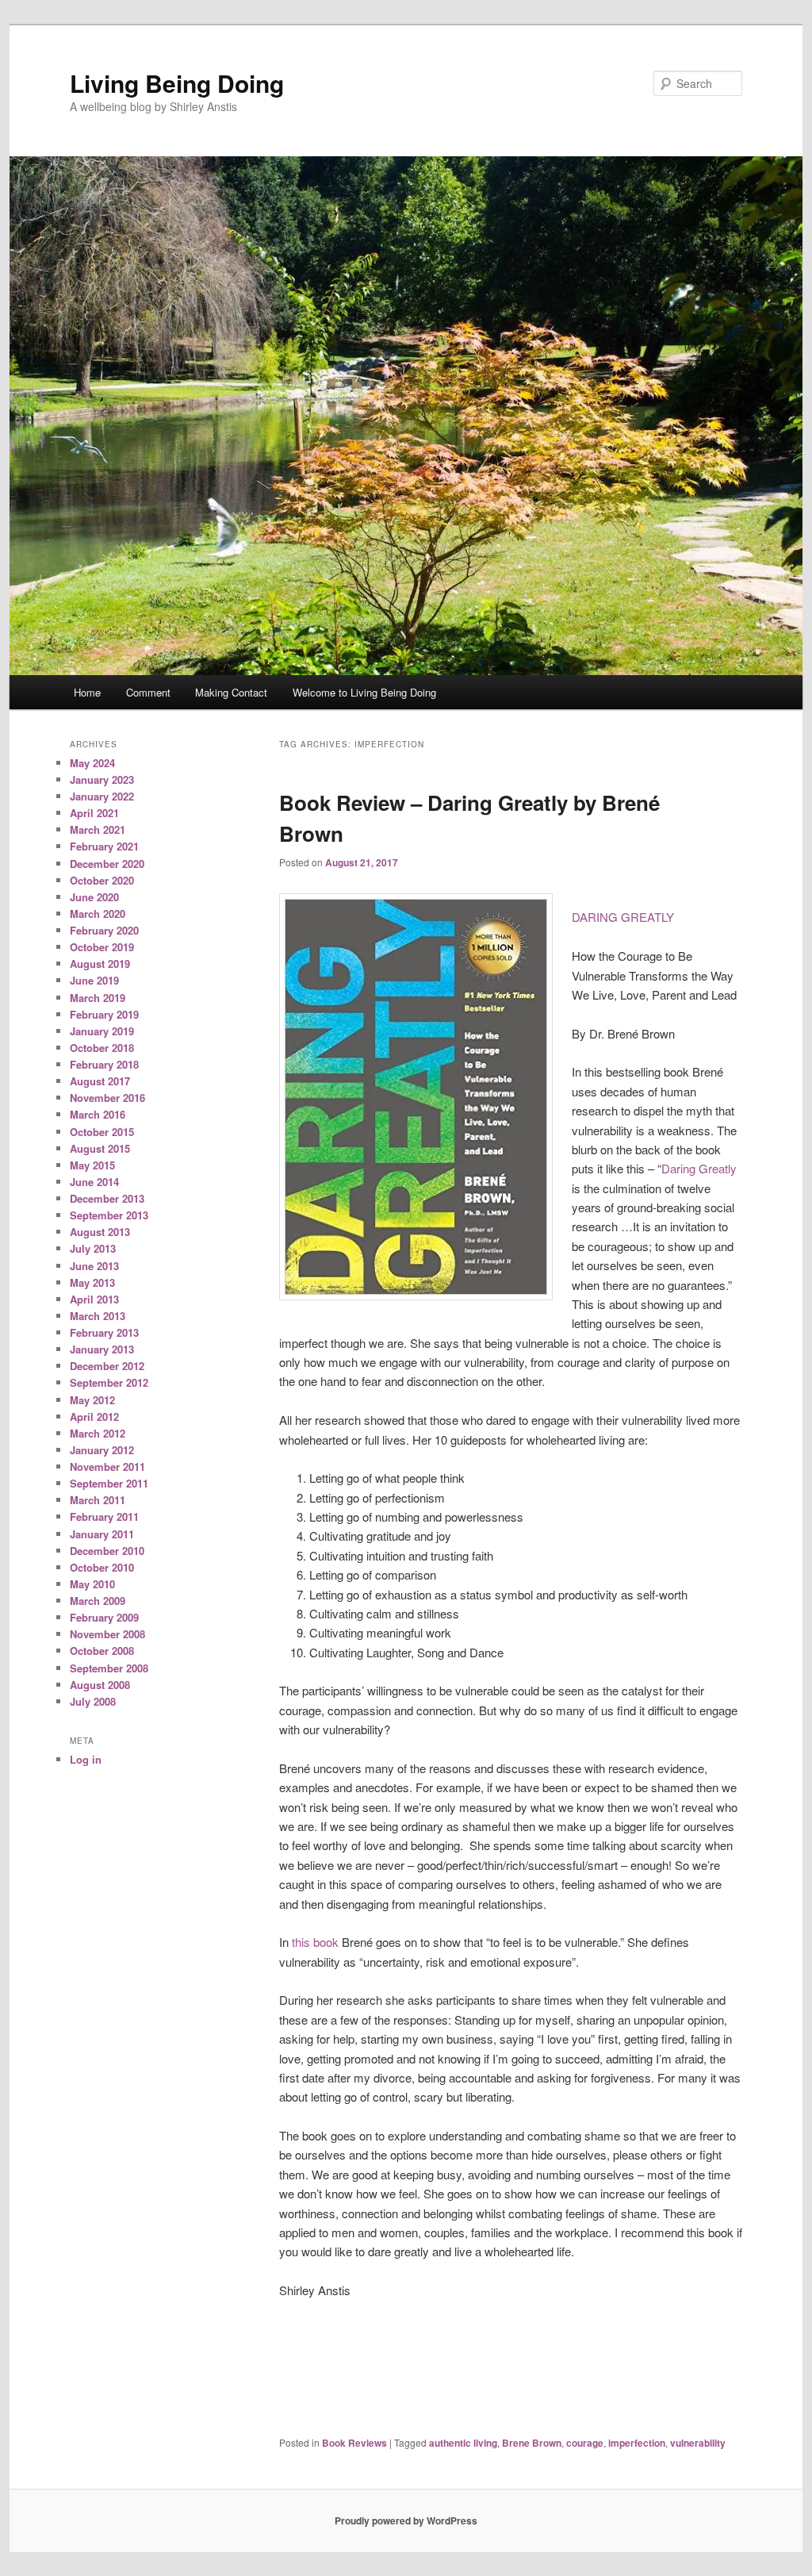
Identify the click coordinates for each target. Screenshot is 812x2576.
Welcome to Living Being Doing (364, 692)
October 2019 (102, 947)
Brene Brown (532, 2443)
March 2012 (98, 1433)
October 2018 (102, 1048)
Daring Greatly (699, 1168)
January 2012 (102, 1450)
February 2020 (104, 930)
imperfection (637, 2443)
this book (315, 1942)
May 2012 (92, 1400)
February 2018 (104, 1064)
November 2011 (107, 1467)
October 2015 (102, 1132)
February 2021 (104, 846)
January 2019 (102, 1031)
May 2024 (92, 763)
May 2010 (92, 1584)
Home (87, 692)
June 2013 (94, 1266)
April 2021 (94, 813)
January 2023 (102, 779)
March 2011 (98, 1500)
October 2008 (102, 1651)
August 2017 (100, 1081)
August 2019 (100, 964)
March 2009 (98, 1601)
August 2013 (100, 1232)
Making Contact (231, 692)
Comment (148, 692)
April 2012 (94, 1417)
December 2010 (107, 1551)
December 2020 (107, 864)
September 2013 (109, 1215)
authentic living (463, 2443)
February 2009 (104, 1617)
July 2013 (93, 1248)
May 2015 (92, 1165)
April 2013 (94, 1299)
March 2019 (98, 998)
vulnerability (698, 2443)
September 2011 (109, 1483)
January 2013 (102, 1349)
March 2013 (98, 1316)
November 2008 (107, 1634)
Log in (86, 1759)
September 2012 (109, 1382)
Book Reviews (354, 2443)
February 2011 (104, 1516)
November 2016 (107, 1098)
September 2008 (109, 1668)
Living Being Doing (177, 83)
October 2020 (102, 880)
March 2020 (98, 914)
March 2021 (98, 829)
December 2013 (107, 1198)
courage (585, 2443)
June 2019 (94, 980)
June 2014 (94, 1182)
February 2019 (104, 1014)
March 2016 (98, 1114)
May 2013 (92, 1282)
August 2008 (100, 1685)
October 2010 (102, 1567)
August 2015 (100, 1148)
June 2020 (94, 897)
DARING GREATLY (623, 917)
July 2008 (93, 1701)
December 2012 (107, 1366)
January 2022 (102, 796)
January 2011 (102, 1534)
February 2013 (104, 1332)
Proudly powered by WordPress (406, 2520)
